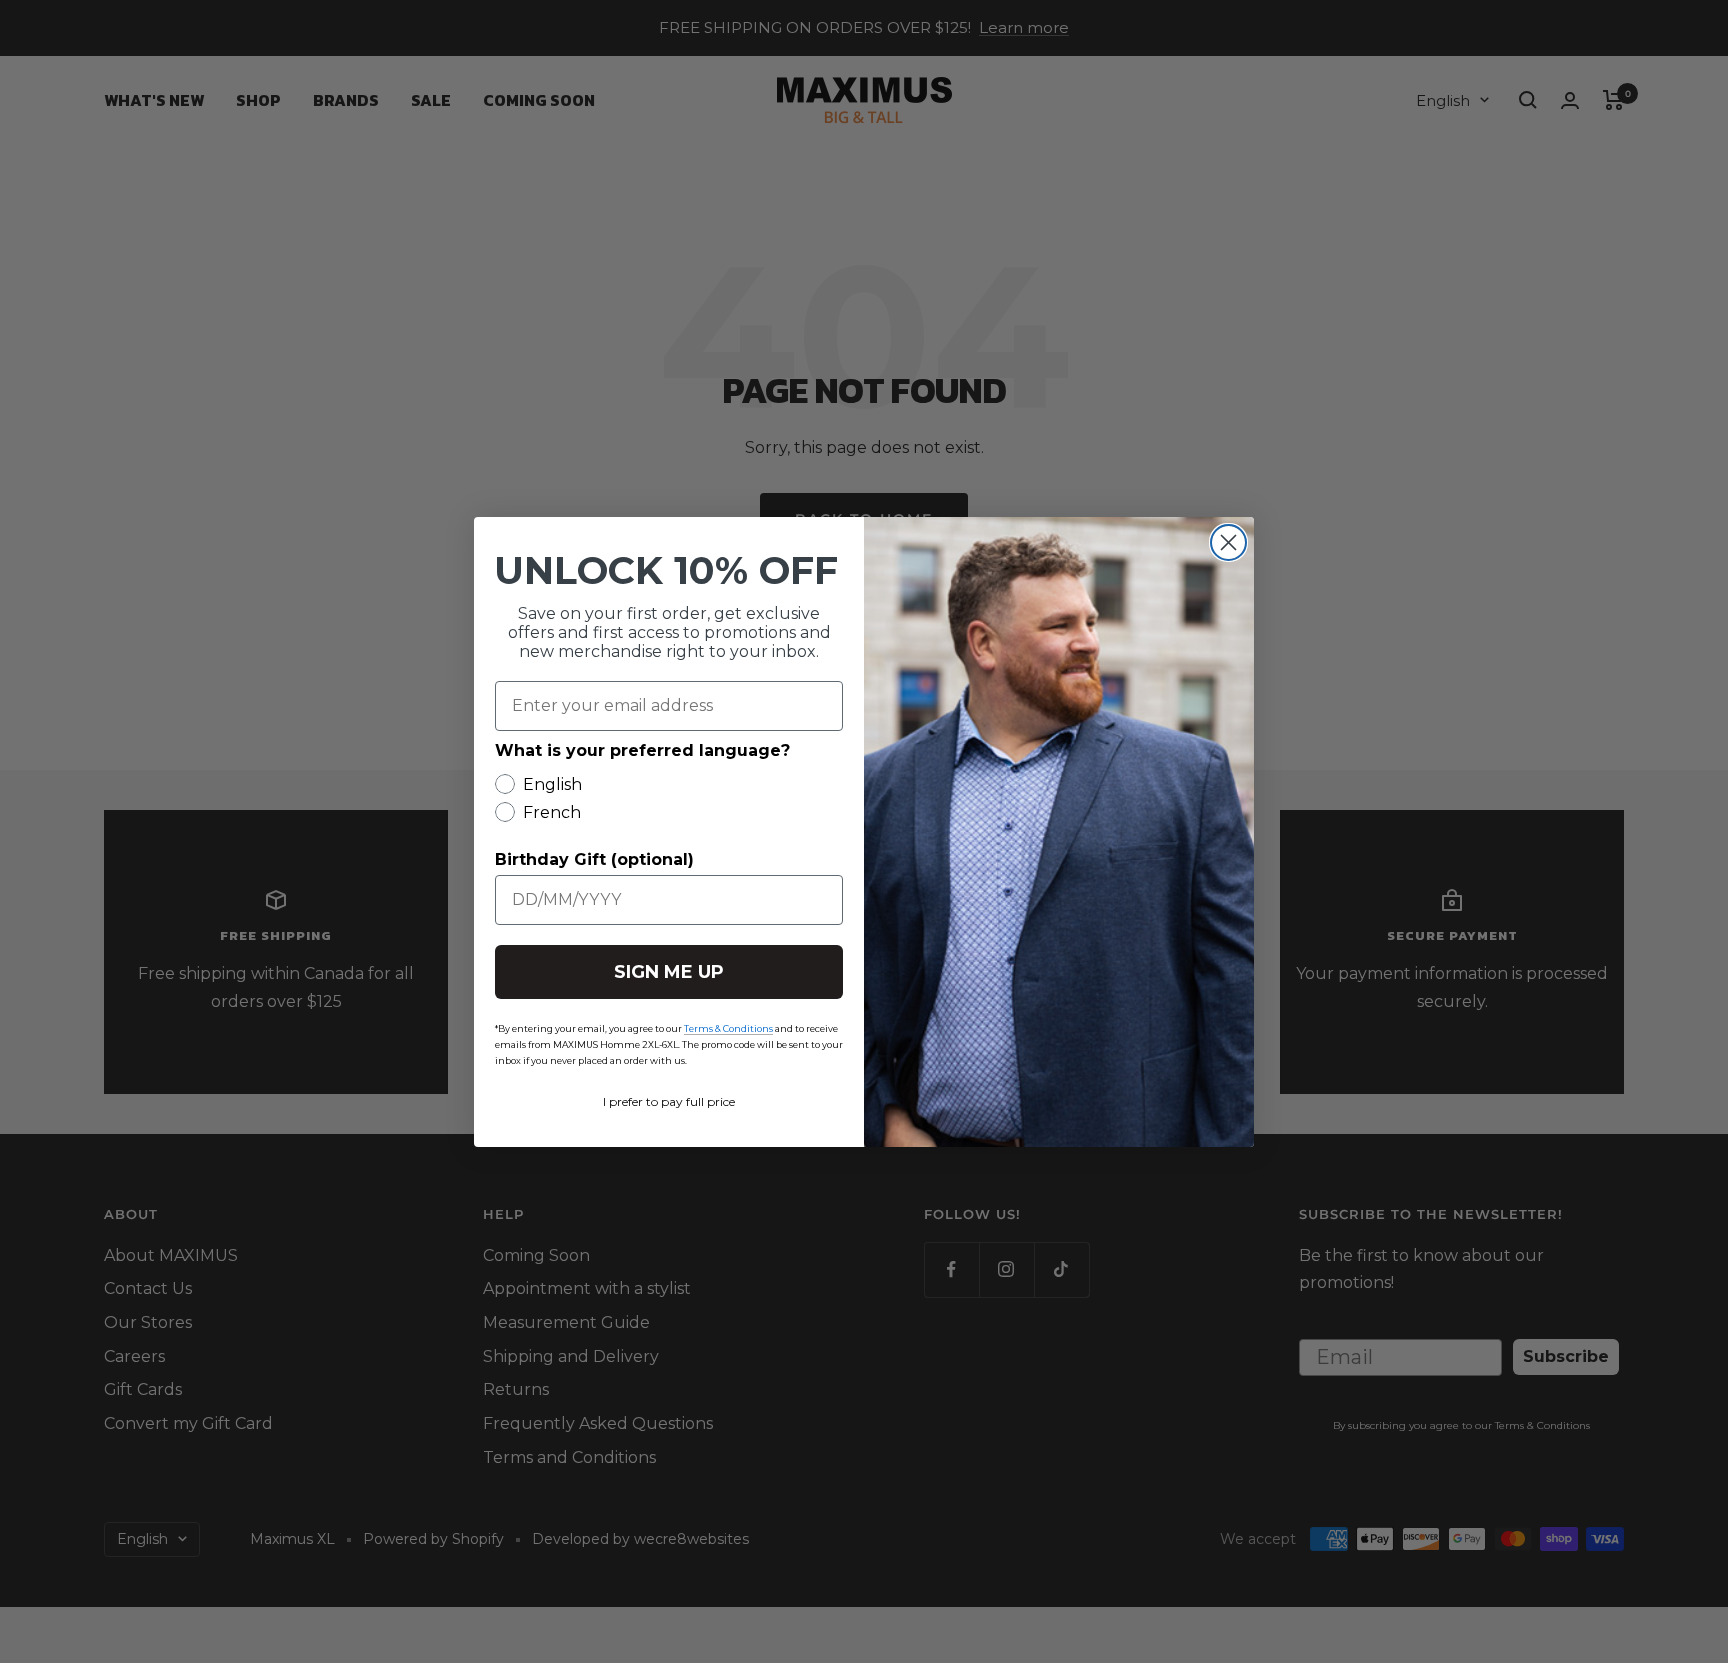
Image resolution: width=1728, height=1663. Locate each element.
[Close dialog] (1228, 542)
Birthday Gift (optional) (594, 859)
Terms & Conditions (728, 1028)
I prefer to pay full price (669, 1101)
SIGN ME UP (669, 972)
